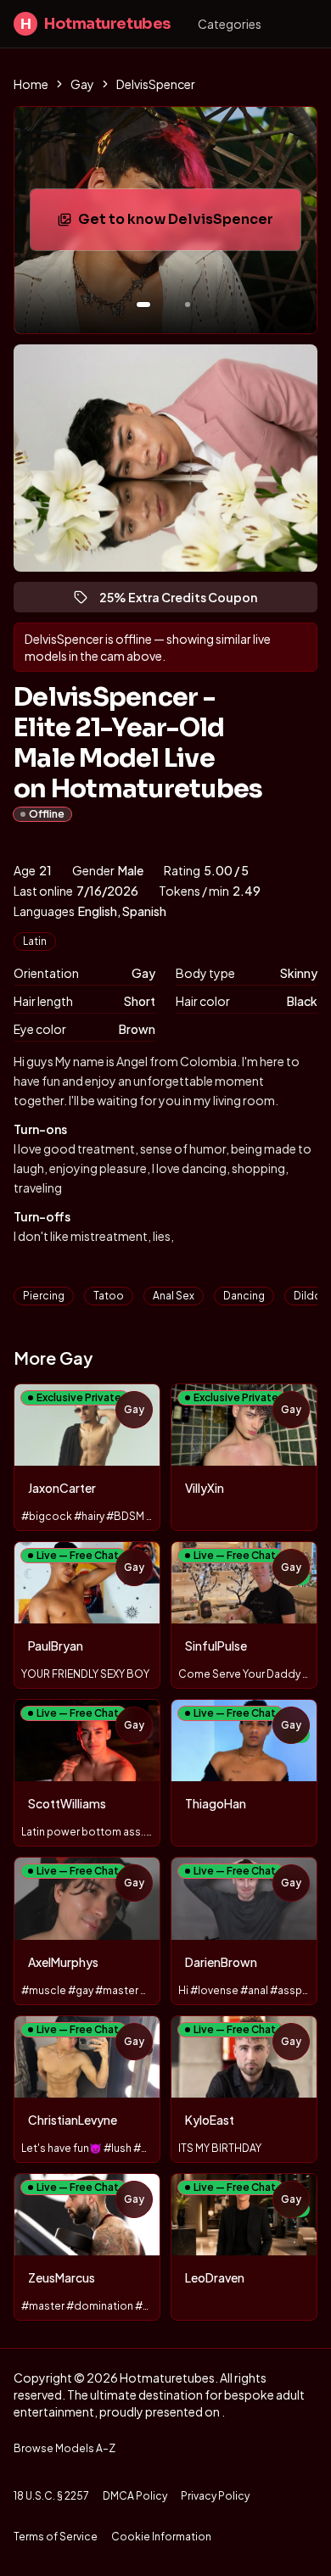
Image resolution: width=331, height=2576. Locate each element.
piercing (44, 1296)
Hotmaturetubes (95, 24)
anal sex (174, 1296)
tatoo (109, 1296)
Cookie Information (161, 2537)
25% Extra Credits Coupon (186, 601)
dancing (244, 1296)
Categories (230, 24)
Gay (82, 84)
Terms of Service (56, 2537)
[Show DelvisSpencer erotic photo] (143, 305)
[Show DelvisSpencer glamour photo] (188, 305)
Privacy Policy (215, 2496)
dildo (308, 1296)
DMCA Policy (135, 2496)
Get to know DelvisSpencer (186, 224)
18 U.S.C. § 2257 (51, 2496)
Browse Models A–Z (65, 2448)
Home (31, 84)
